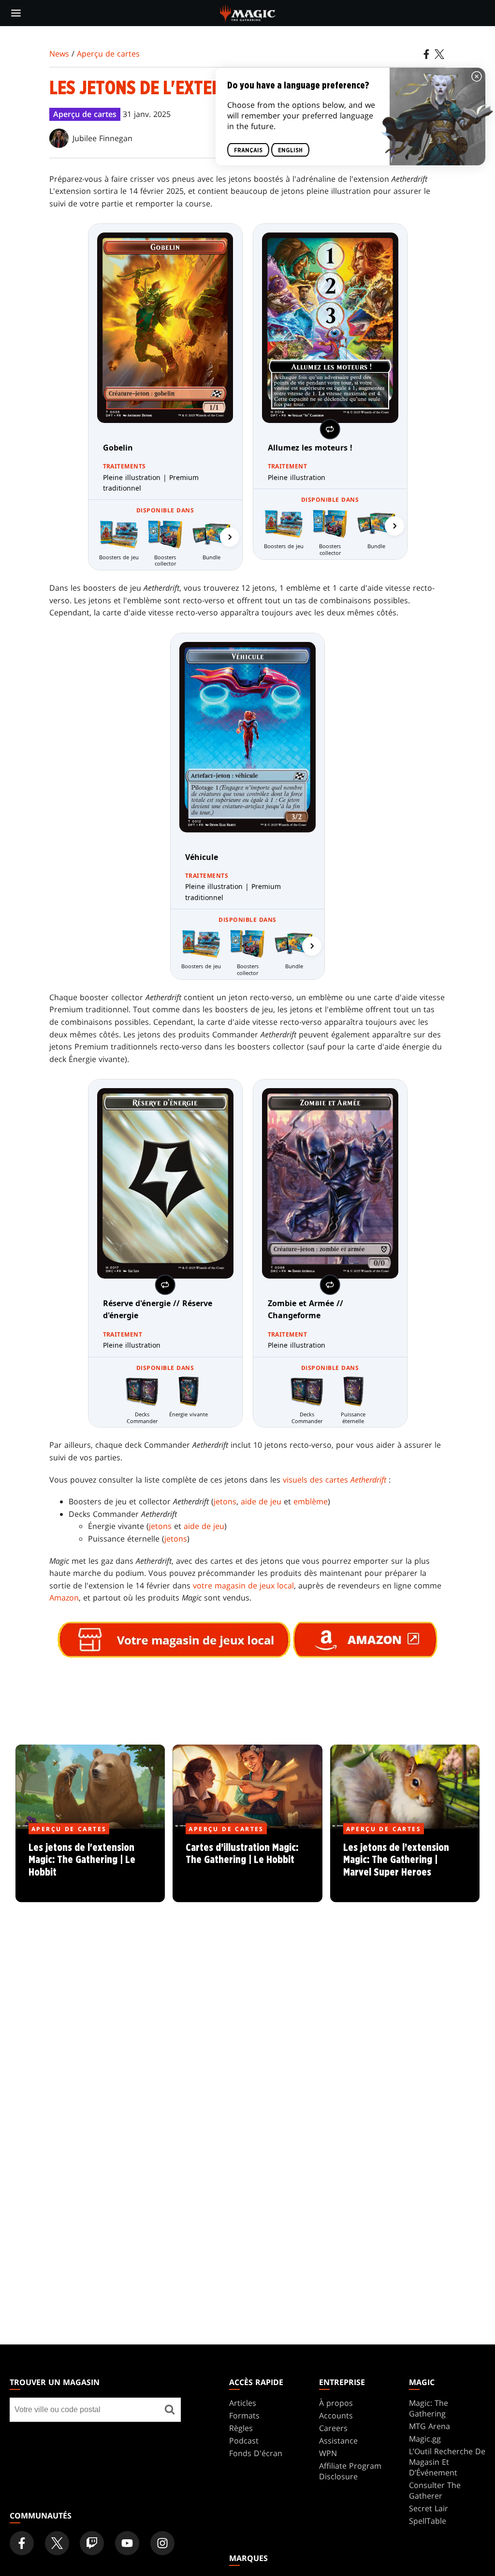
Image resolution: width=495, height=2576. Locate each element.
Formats (244, 2416)
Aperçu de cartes (108, 54)
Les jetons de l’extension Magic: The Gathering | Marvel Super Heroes (405, 1866)
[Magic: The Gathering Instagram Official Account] (162, 2543)
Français (248, 150)
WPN (328, 2453)
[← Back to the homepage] (248, 12)
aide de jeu (261, 1501)
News (59, 54)
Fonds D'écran (256, 2453)
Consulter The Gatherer (435, 2490)
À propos (336, 2403)
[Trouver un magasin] (170, 2410)
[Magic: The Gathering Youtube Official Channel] (127, 2543)
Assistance (338, 2441)
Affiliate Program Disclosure (350, 2471)
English (290, 150)
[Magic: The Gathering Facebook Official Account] (22, 2543)
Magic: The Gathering (429, 2408)
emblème (311, 1501)
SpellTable (428, 2521)
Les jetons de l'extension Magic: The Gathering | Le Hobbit (90, 1866)
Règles (241, 2428)
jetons (225, 1501)
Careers (333, 2428)
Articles (243, 2403)
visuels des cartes (335, 1480)
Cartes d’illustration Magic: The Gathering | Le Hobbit (247, 1866)
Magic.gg (425, 2439)
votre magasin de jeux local (243, 1586)
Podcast (244, 2441)
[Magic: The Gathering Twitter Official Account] (57, 2543)
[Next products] (230, 537)
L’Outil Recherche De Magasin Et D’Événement (447, 2462)
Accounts (336, 2416)
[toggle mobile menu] (16, 13)
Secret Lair (429, 2508)
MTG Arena (429, 2426)
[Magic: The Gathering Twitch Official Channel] (92, 2543)
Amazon (64, 1598)
